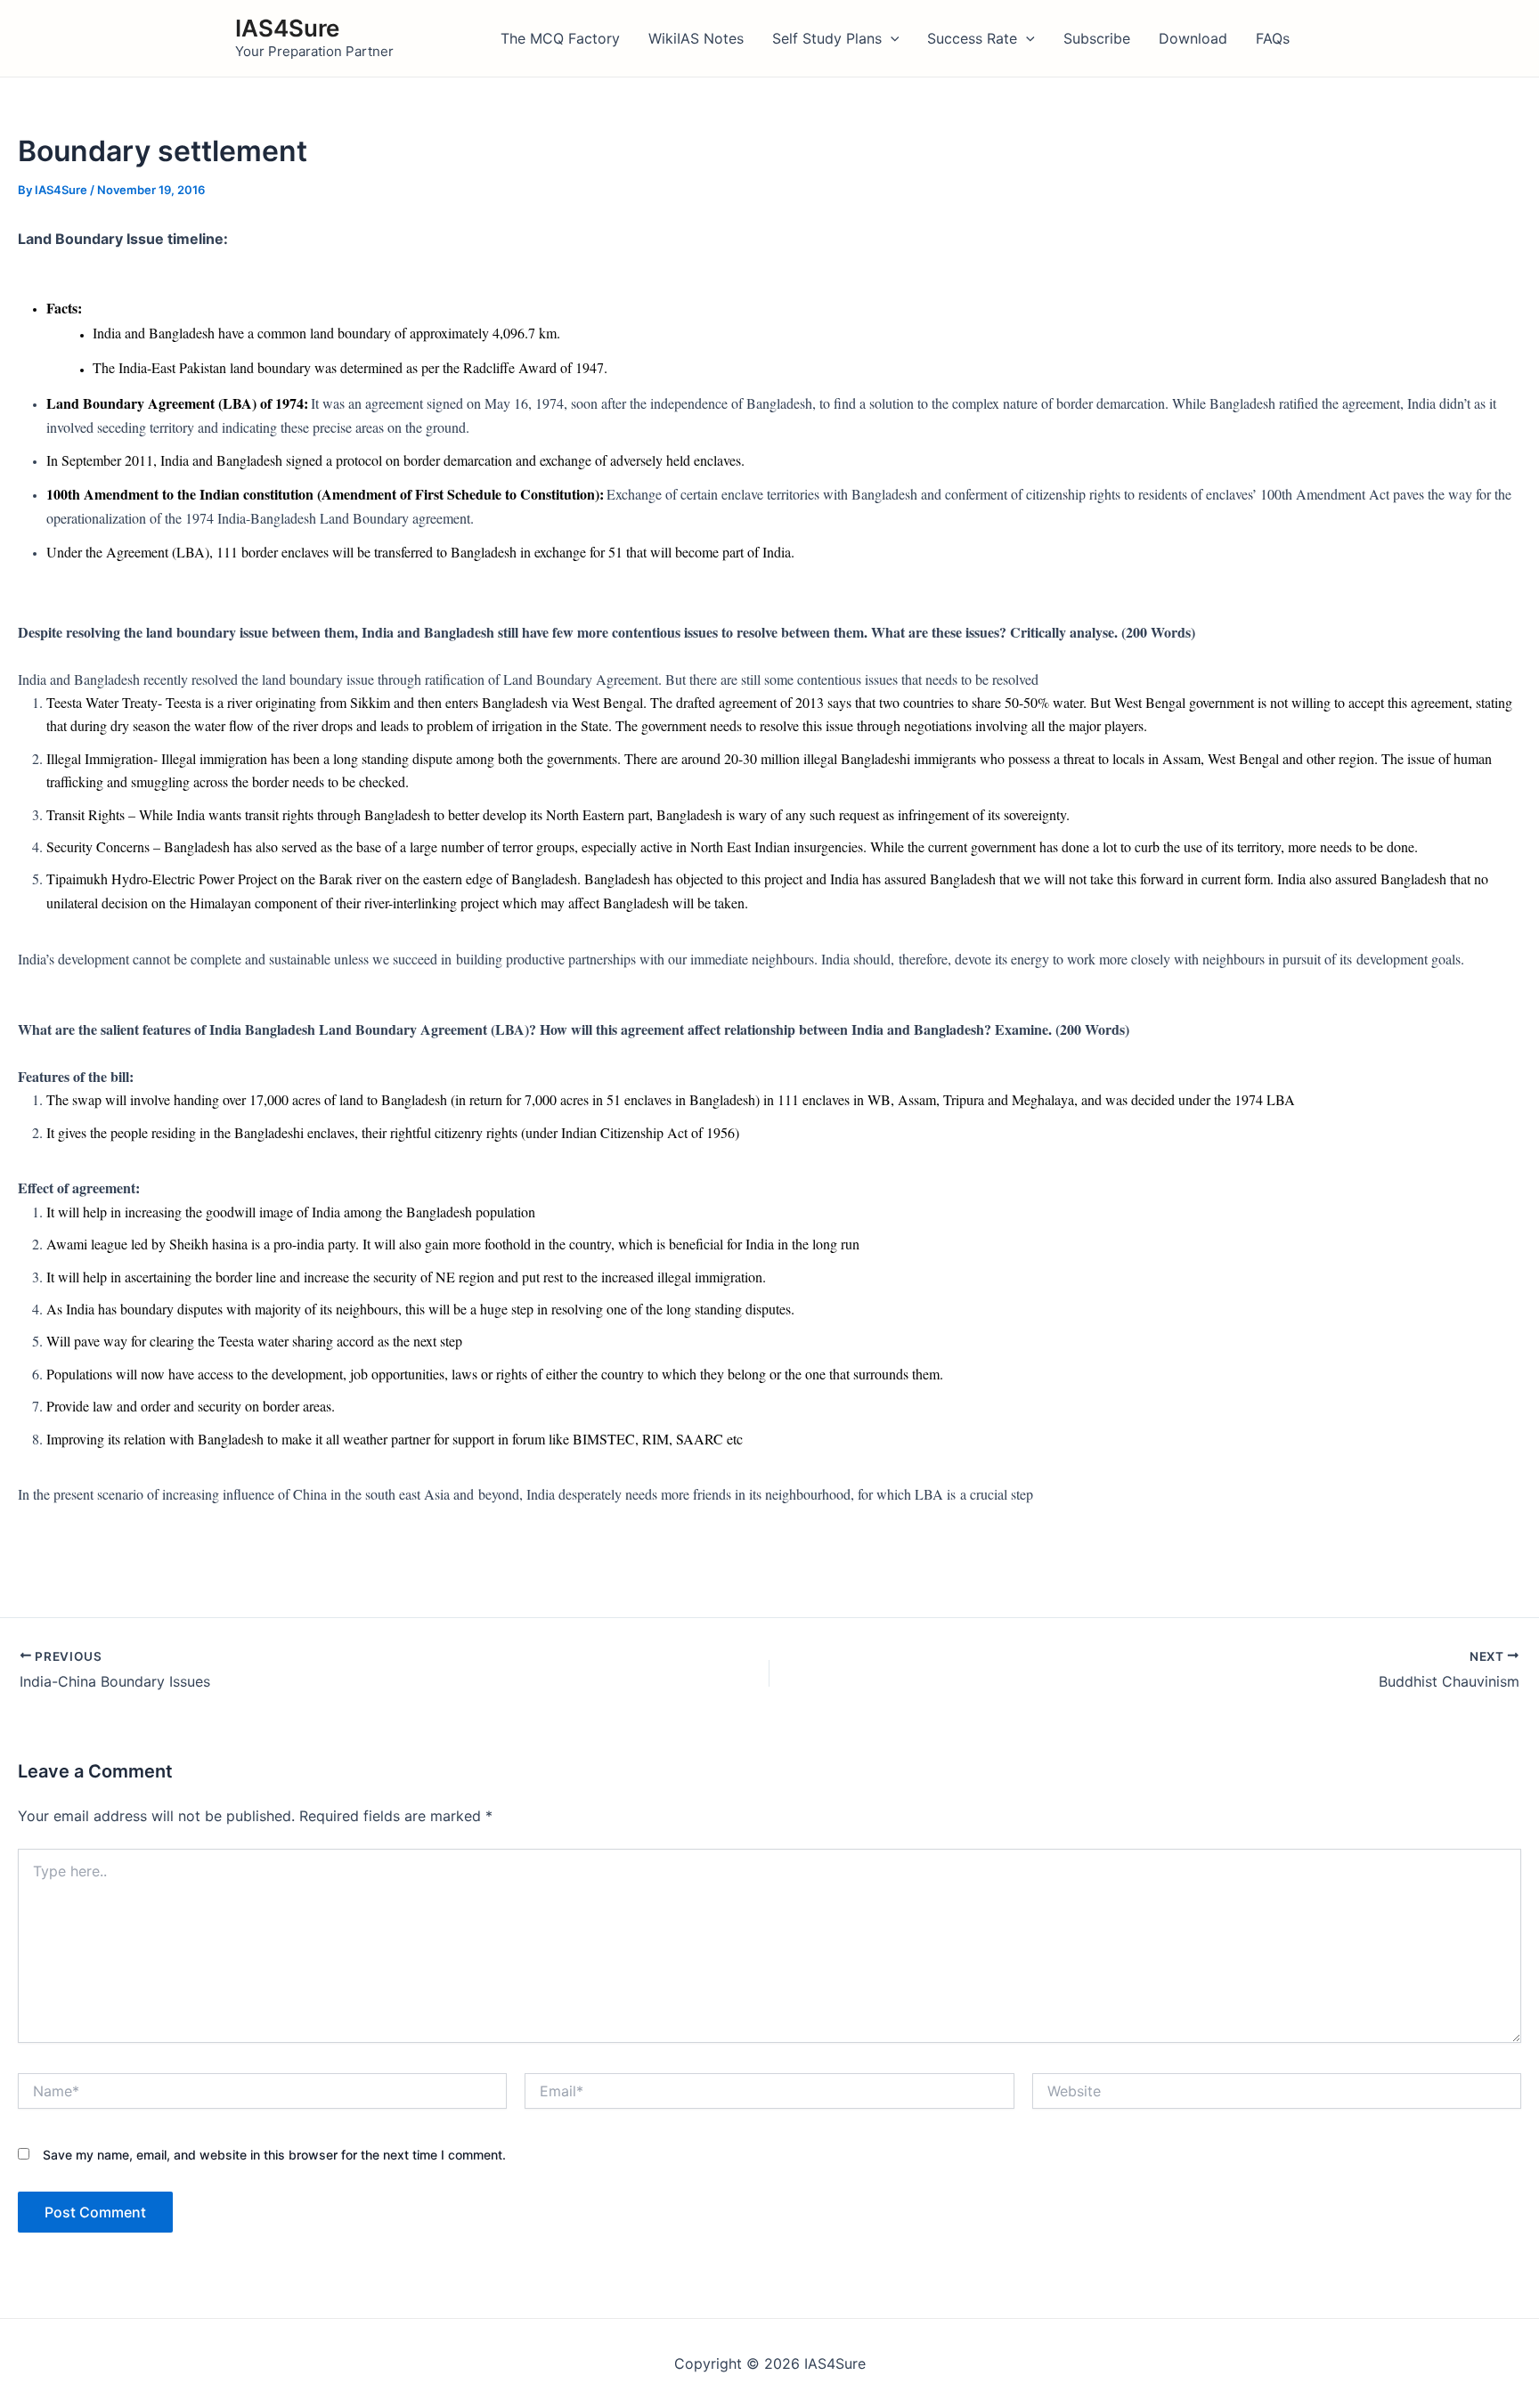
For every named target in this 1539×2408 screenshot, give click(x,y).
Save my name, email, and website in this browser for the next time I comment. (274, 2155)
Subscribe (1097, 38)
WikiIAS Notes (696, 38)
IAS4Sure (287, 28)
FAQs (1273, 38)
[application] (891, 38)
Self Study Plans (827, 38)
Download (1193, 38)
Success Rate (972, 38)
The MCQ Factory (560, 38)
